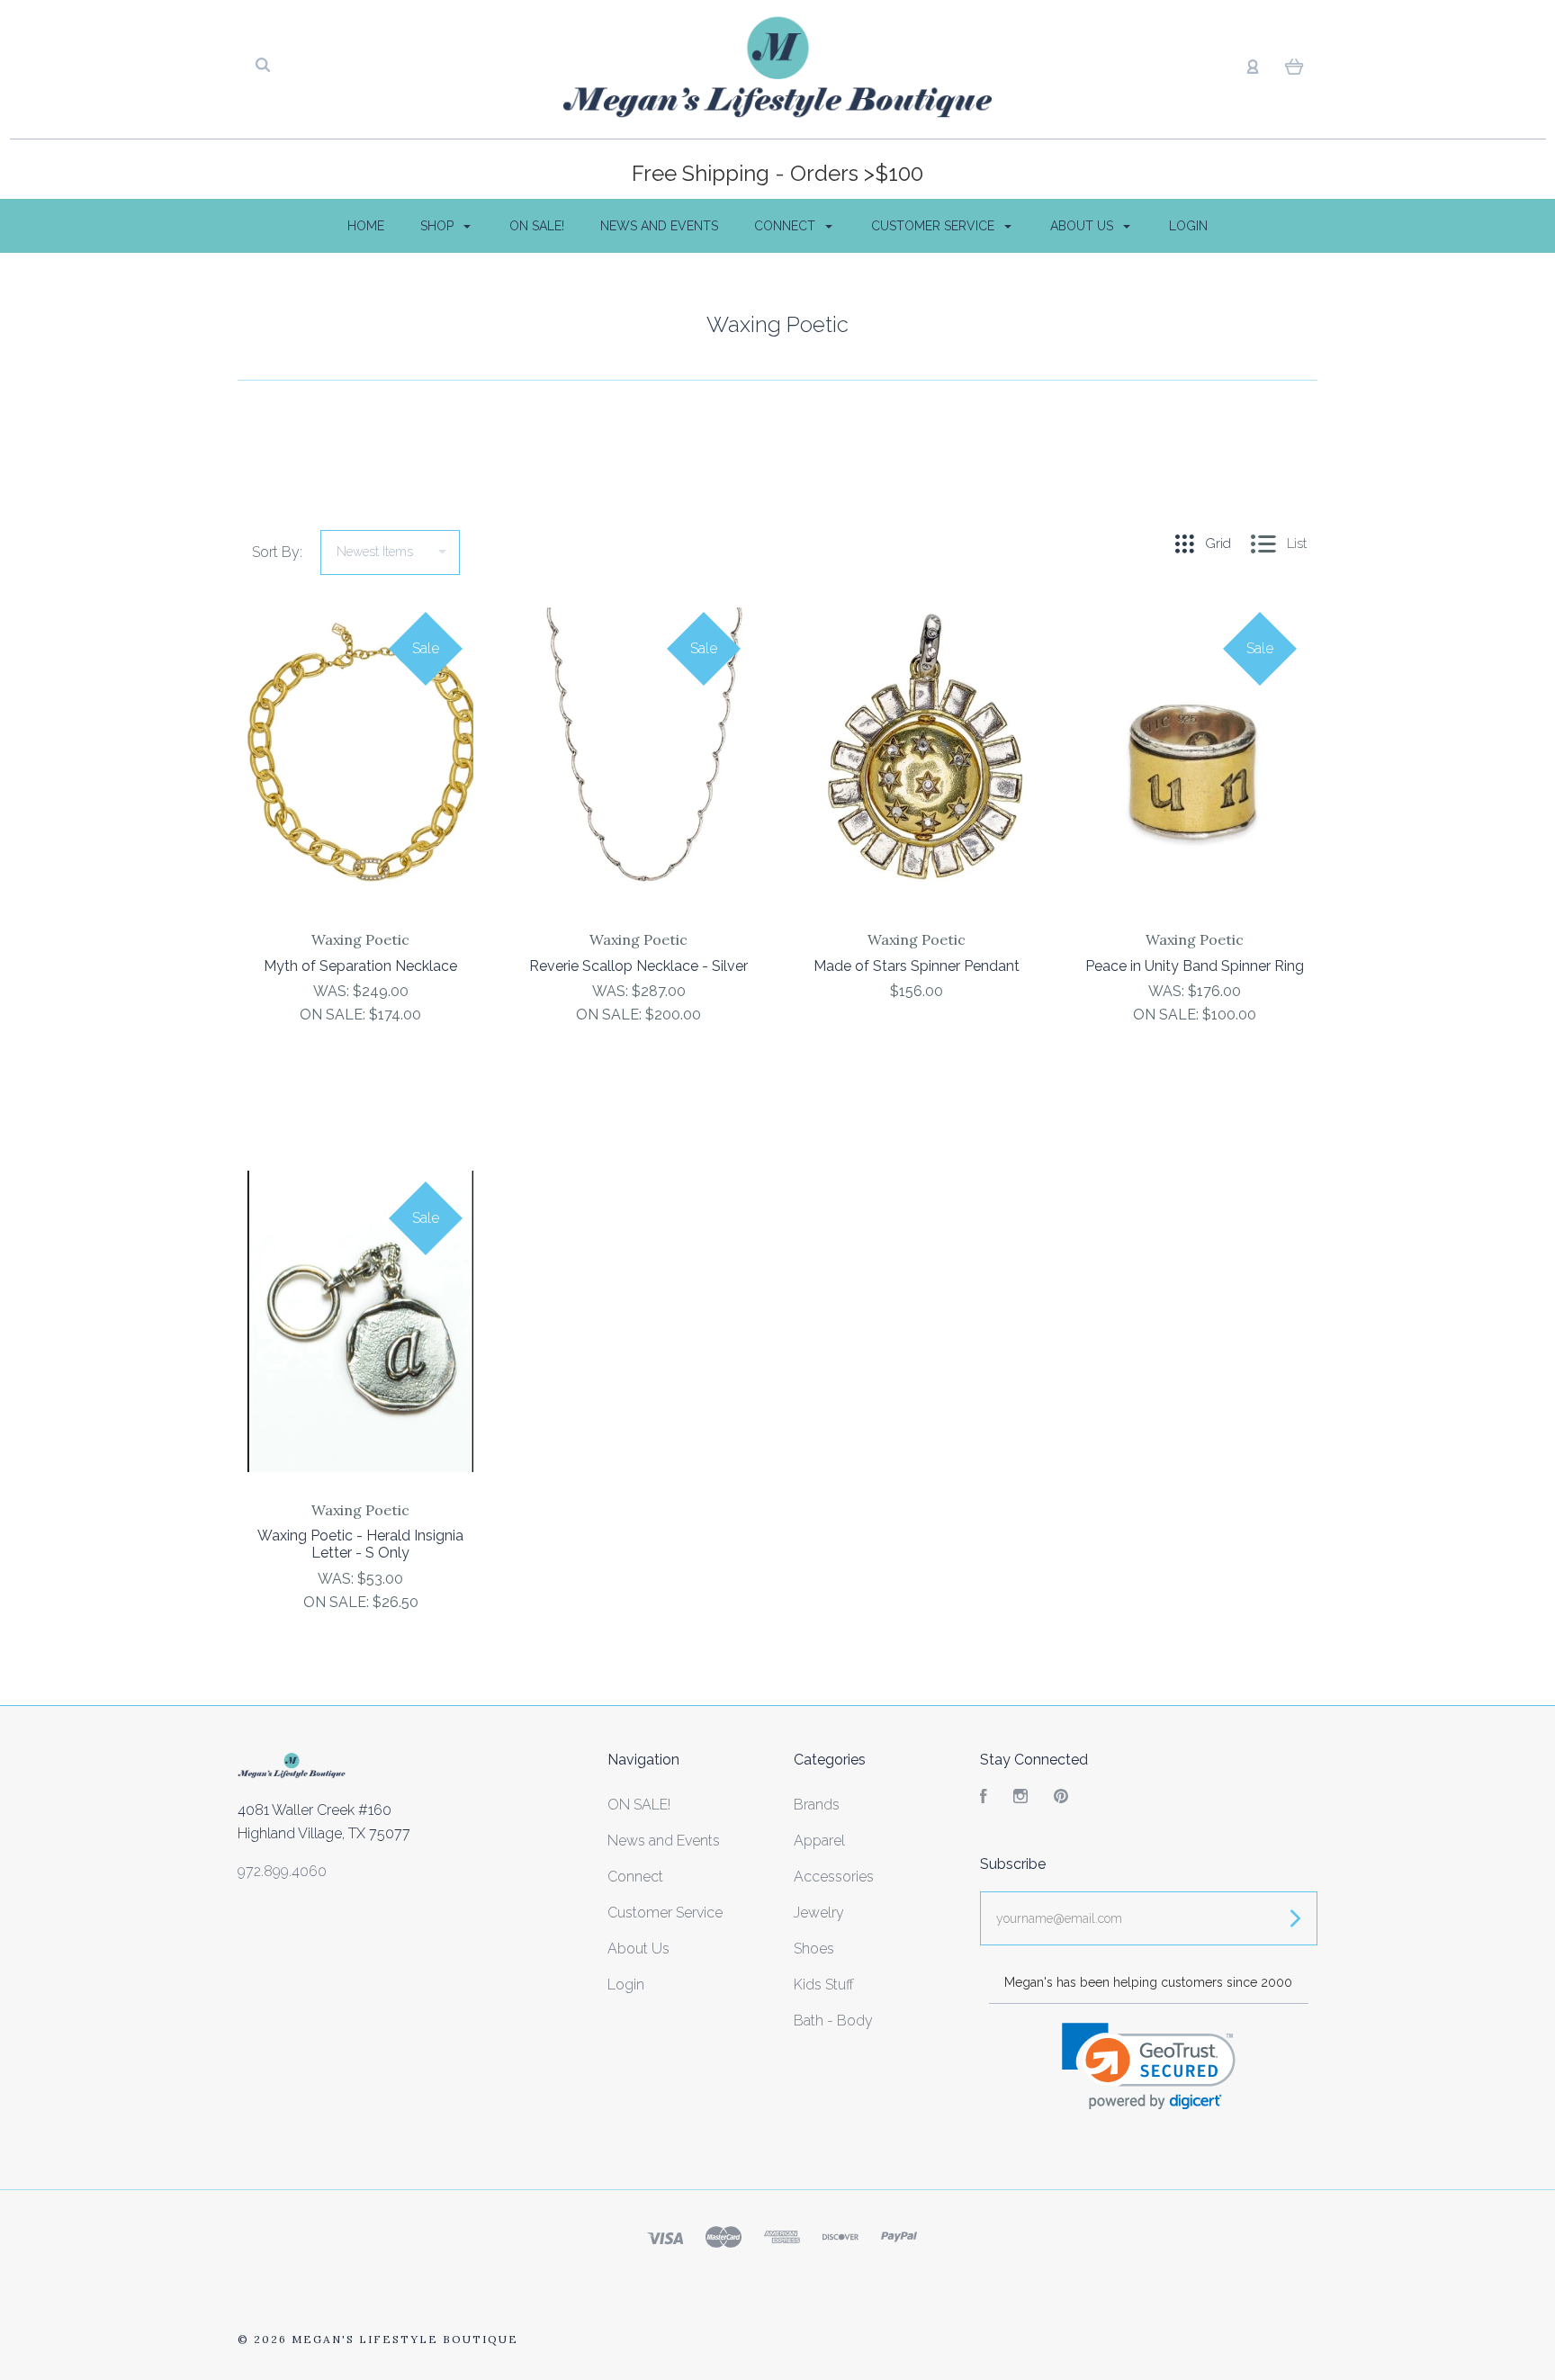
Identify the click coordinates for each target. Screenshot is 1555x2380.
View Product (360, 790)
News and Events (659, 226)
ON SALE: (334, 1015)
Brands (817, 1805)
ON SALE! (537, 226)
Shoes (814, 1949)
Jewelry (819, 1913)
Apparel (819, 1841)
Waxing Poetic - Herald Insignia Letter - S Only (360, 1544)
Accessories (834, 1877)
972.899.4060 (282, 1871)
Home (366, 226)
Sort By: (277, 552)
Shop (439, 226)
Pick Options (1195, 1063)
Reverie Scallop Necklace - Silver (638, 966)
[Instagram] (1020, 1798)
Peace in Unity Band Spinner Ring (1195, 966)
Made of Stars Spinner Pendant (917, 966)
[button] (1149, 2066)
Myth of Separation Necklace (360, 966)
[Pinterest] (1061, 1798)
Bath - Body (833, 2021)
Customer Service (935, 226)
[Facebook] (984, 1798)
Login (1188, 226)
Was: (333, 991)
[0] (1294, 66)
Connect (786, 226)
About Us (1083, 226)
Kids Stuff (824, 1985)
